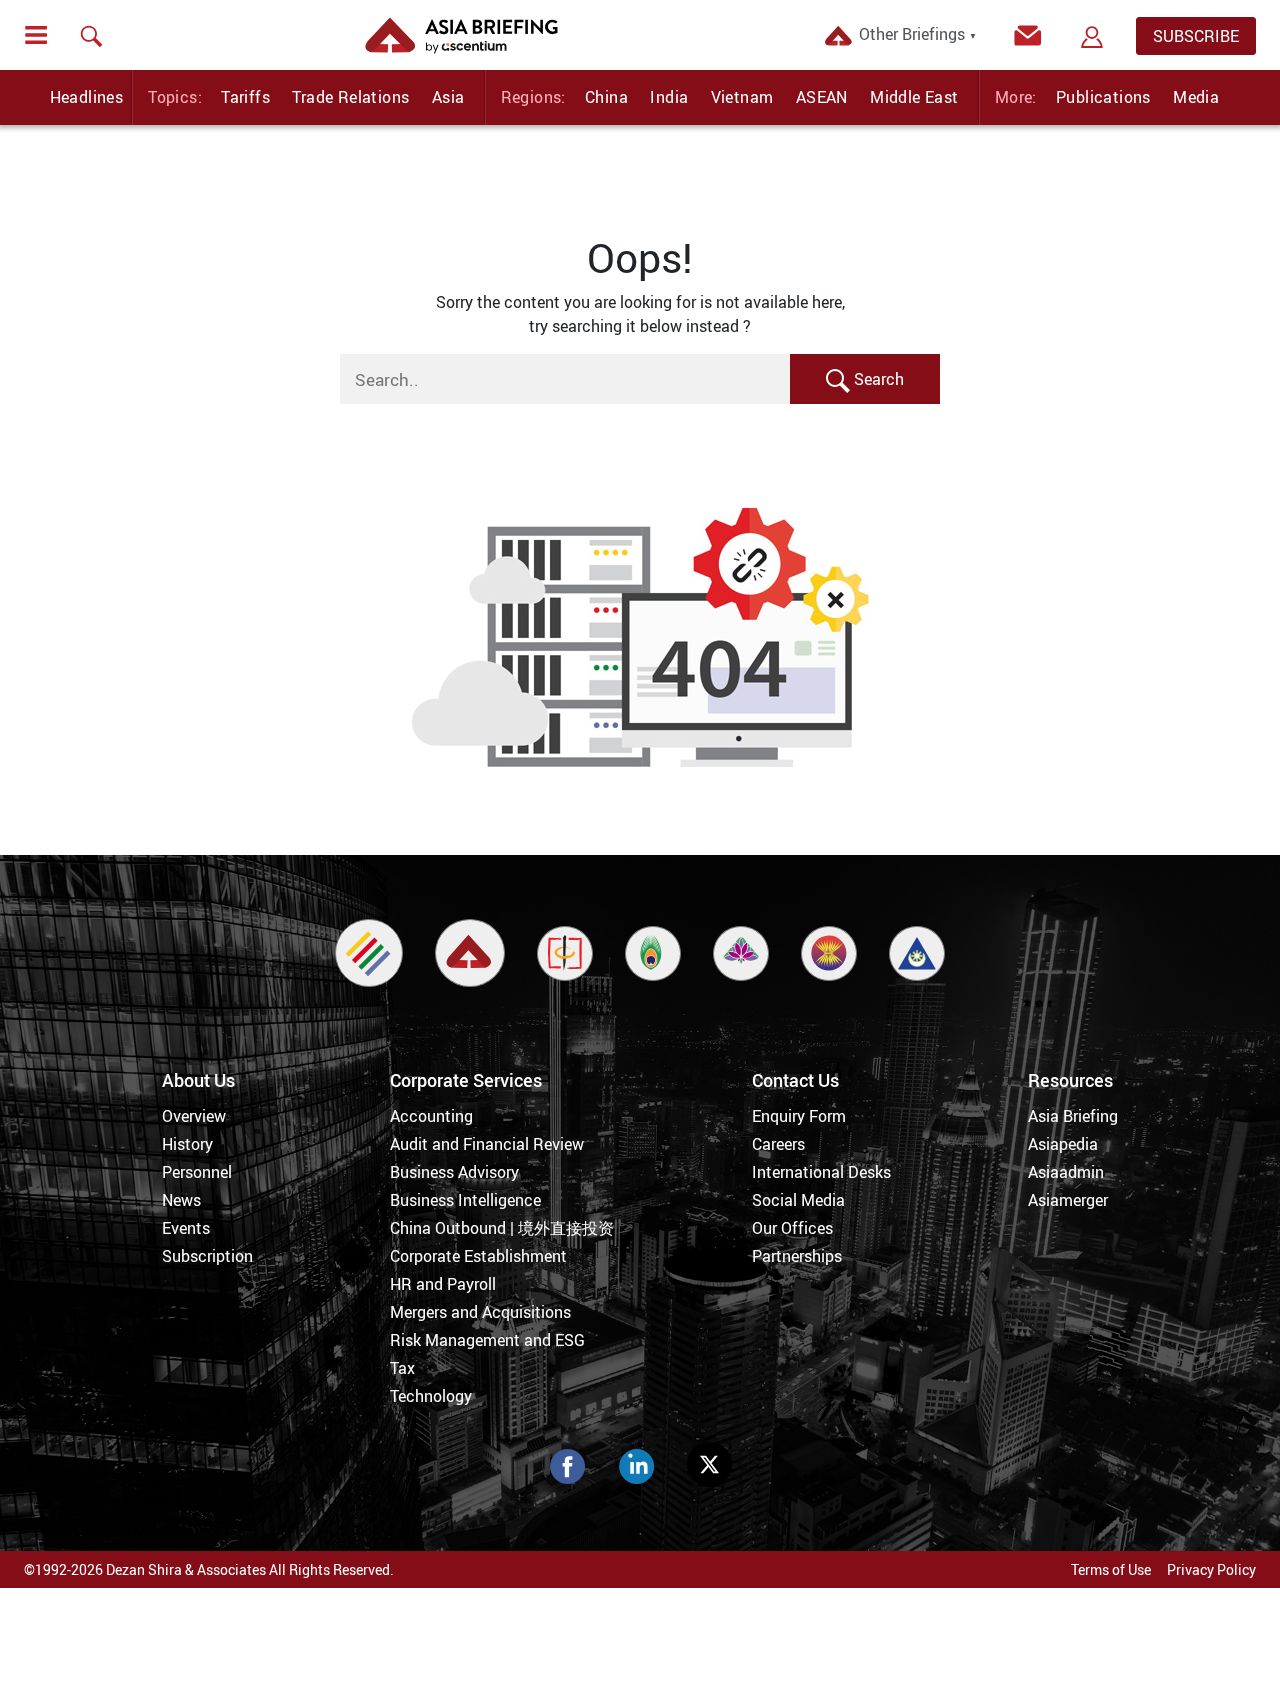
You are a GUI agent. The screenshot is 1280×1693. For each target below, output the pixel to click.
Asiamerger (1068, 1200)
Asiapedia (1063, 1144)
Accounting (431, 1116)
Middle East (914, 97)
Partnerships (797, 1256)
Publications (1103, 97)
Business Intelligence (465, 1200)
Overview (194, 1116)
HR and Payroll (443, 1284)
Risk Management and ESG (487, 1340)
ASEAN (822, 97)
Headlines (87, 97)
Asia (448, 97)
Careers (778, 1144)
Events (186, 1228)
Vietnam (742, 97)
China (606, 97)
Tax (402, 1368)
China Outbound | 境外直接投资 (502, 1228)
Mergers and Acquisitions (480, 1312)
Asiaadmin (1066, 1172)
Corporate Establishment (478, 1256)
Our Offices (792, 1228)
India (669, 97)
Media (1196, 97)
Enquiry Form (799, 1116)
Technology (431, 1396)
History (187, 1144)
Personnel (197, 1172)
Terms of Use (1111, 1569)
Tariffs (245, 97)
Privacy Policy (1211, 1569)
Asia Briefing (1073, 1116)
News (181, 1200)
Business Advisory (454, 1172)
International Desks (821, 1172)
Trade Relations (350, 97)
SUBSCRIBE (1196, 36)
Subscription (207, 1256)
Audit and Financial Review (487, 1144)
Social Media (798, 1200)
